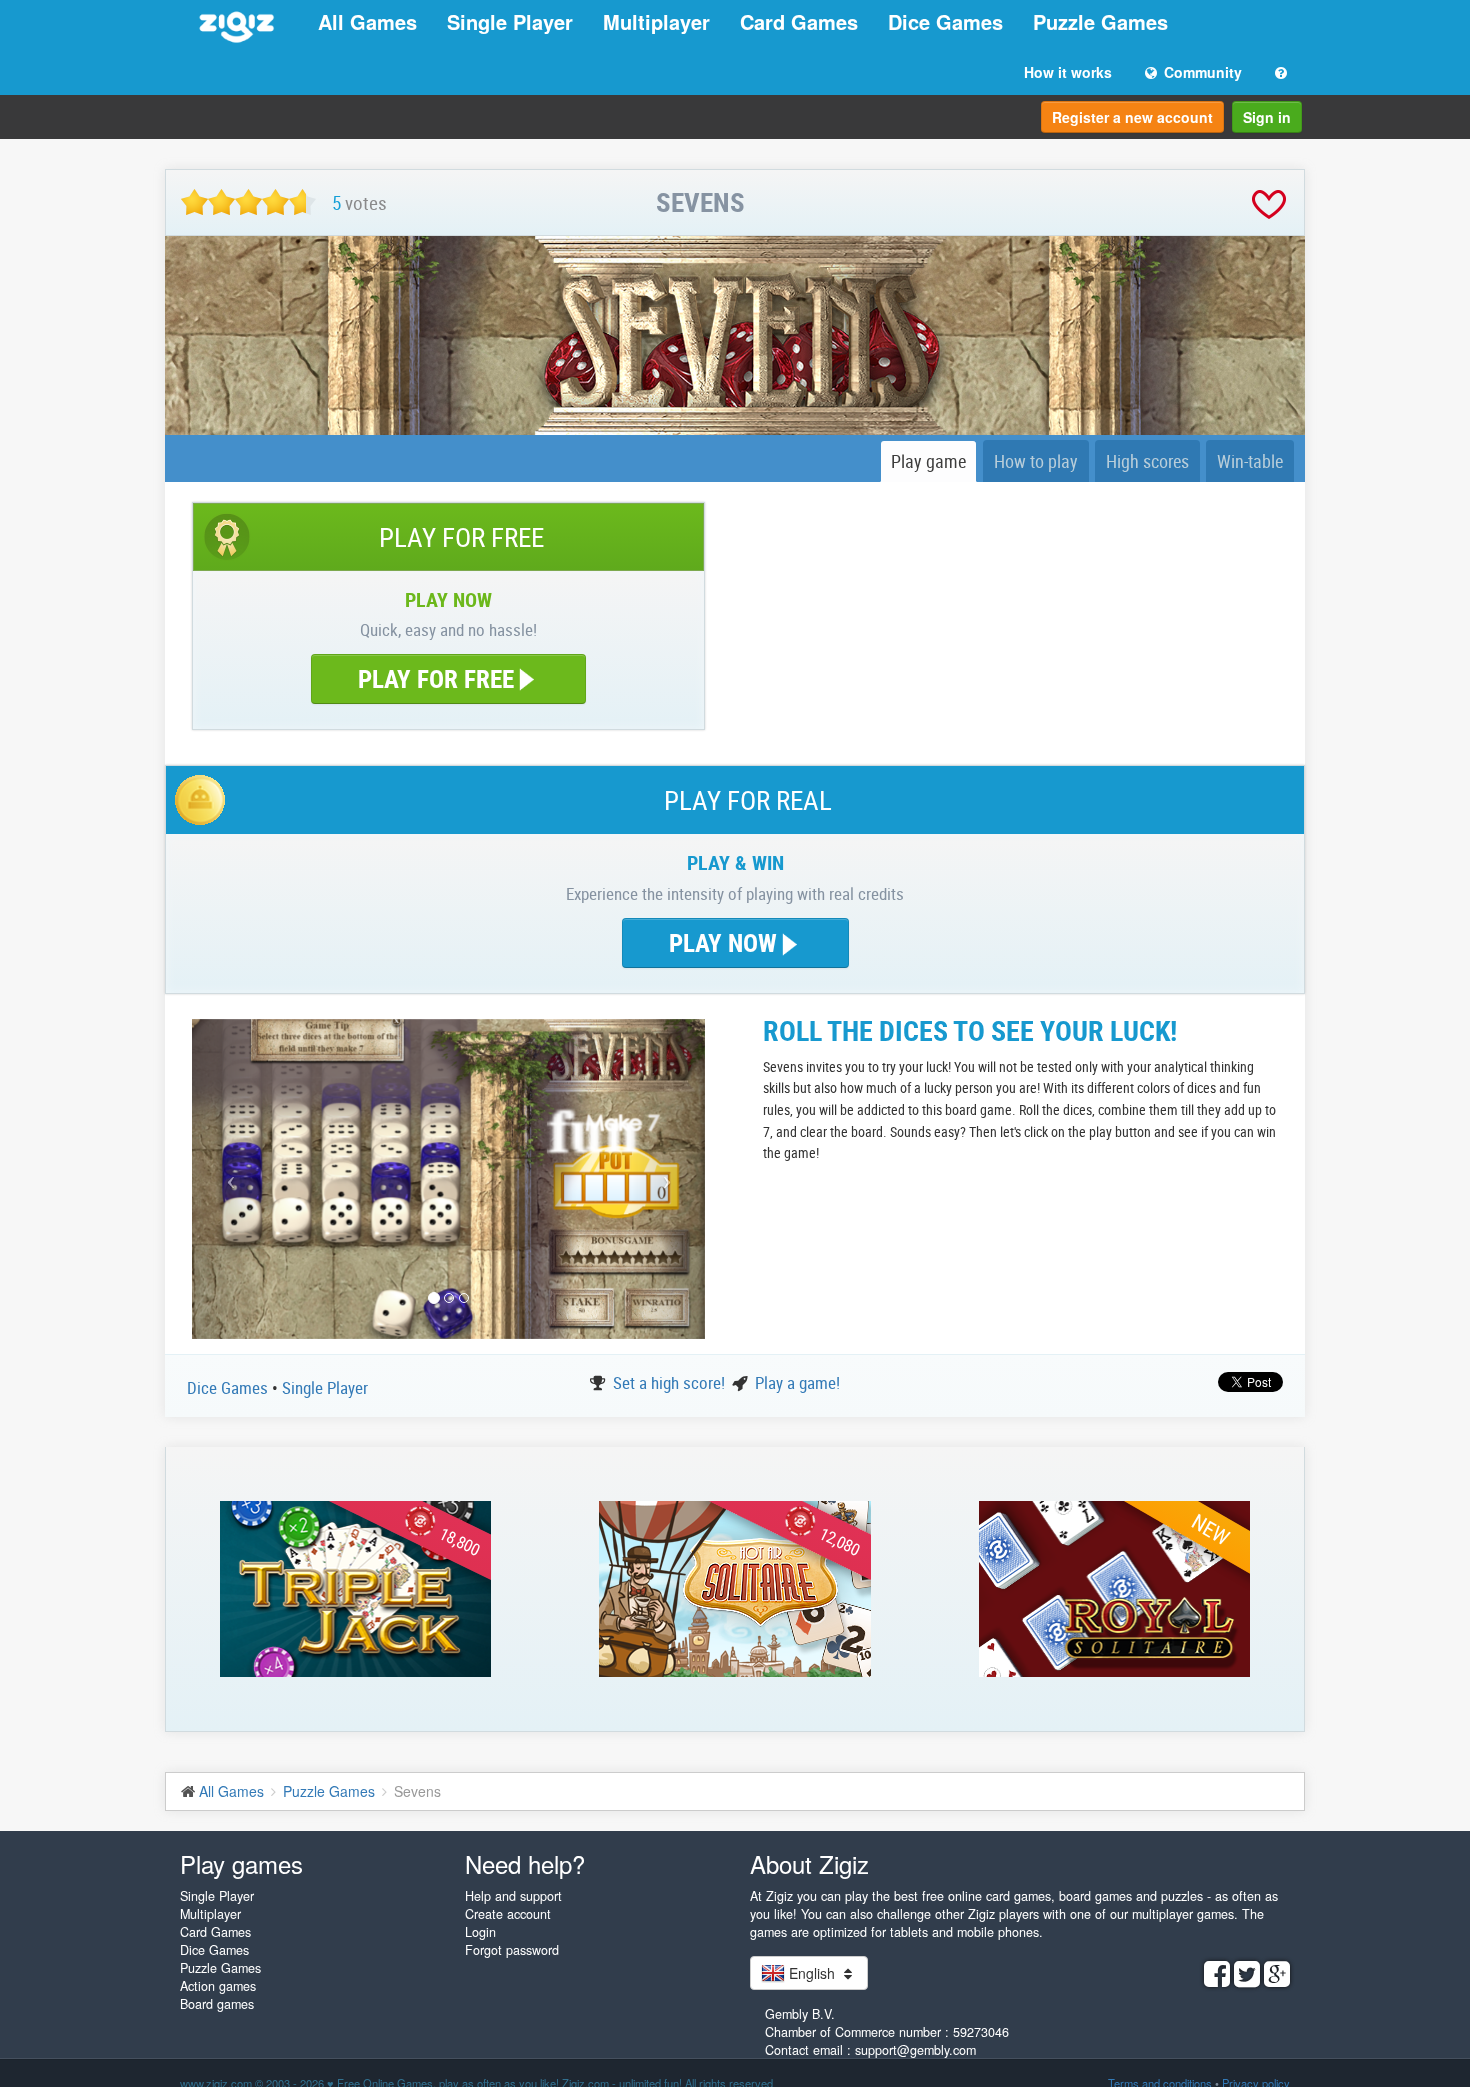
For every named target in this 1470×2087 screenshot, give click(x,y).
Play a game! (797, 1382)
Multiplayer (656, 21)
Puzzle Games (1100, 21)
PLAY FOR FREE (436, 678)
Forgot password (512, 1950)
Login (480, 1932)
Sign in (1267, 117)
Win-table (1250, 461)
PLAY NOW (726, 942)
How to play (1036, 461)
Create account (508, 1914)
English (812, 1973)
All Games (367, 21)
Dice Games (945, 21)
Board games (217, 2004)
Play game (928, 461)
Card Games (799, 21)
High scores (1147, 461)
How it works (1068, 72)
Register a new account (1132, 117)
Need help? (525, 1863)
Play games (241, 1863)
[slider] (248, 202)
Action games (218, 1986)
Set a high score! (671, 1382)
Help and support (513, 1896)
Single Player (510, 21)
